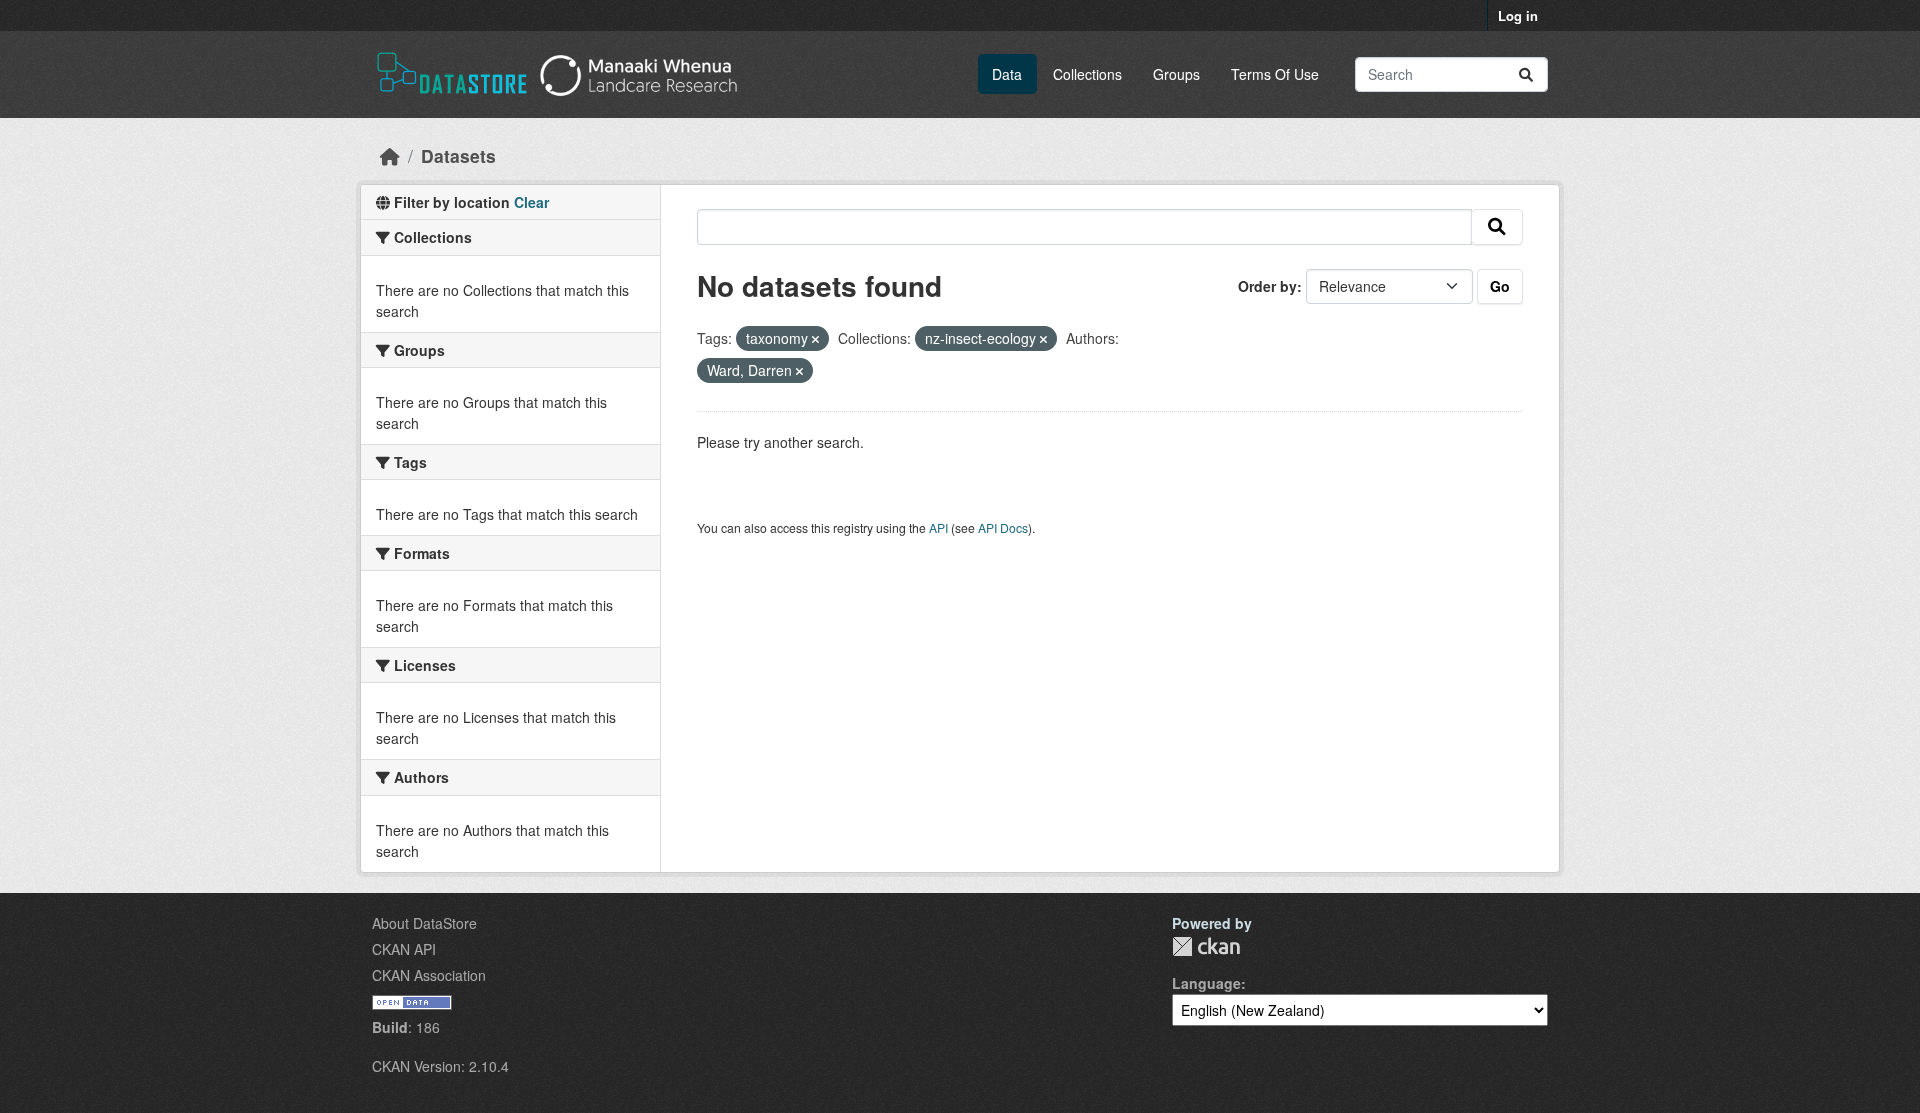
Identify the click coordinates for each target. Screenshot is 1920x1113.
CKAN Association (429, 975)
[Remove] (815, 339)
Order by (1267, 286)
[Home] (390, 155)
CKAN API (404, 949)
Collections (1087, 74)
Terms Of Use (1275, 74)
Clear (531, 202)
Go (1500, 286)
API (938, 527)
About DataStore (424, 923)
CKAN (1206, 946)
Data (1007, 74)
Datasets (458, 155)
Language (1206, 983)
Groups (1176, 74)
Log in (1518, 15)
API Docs (1003, 527)
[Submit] (1526, 74)
